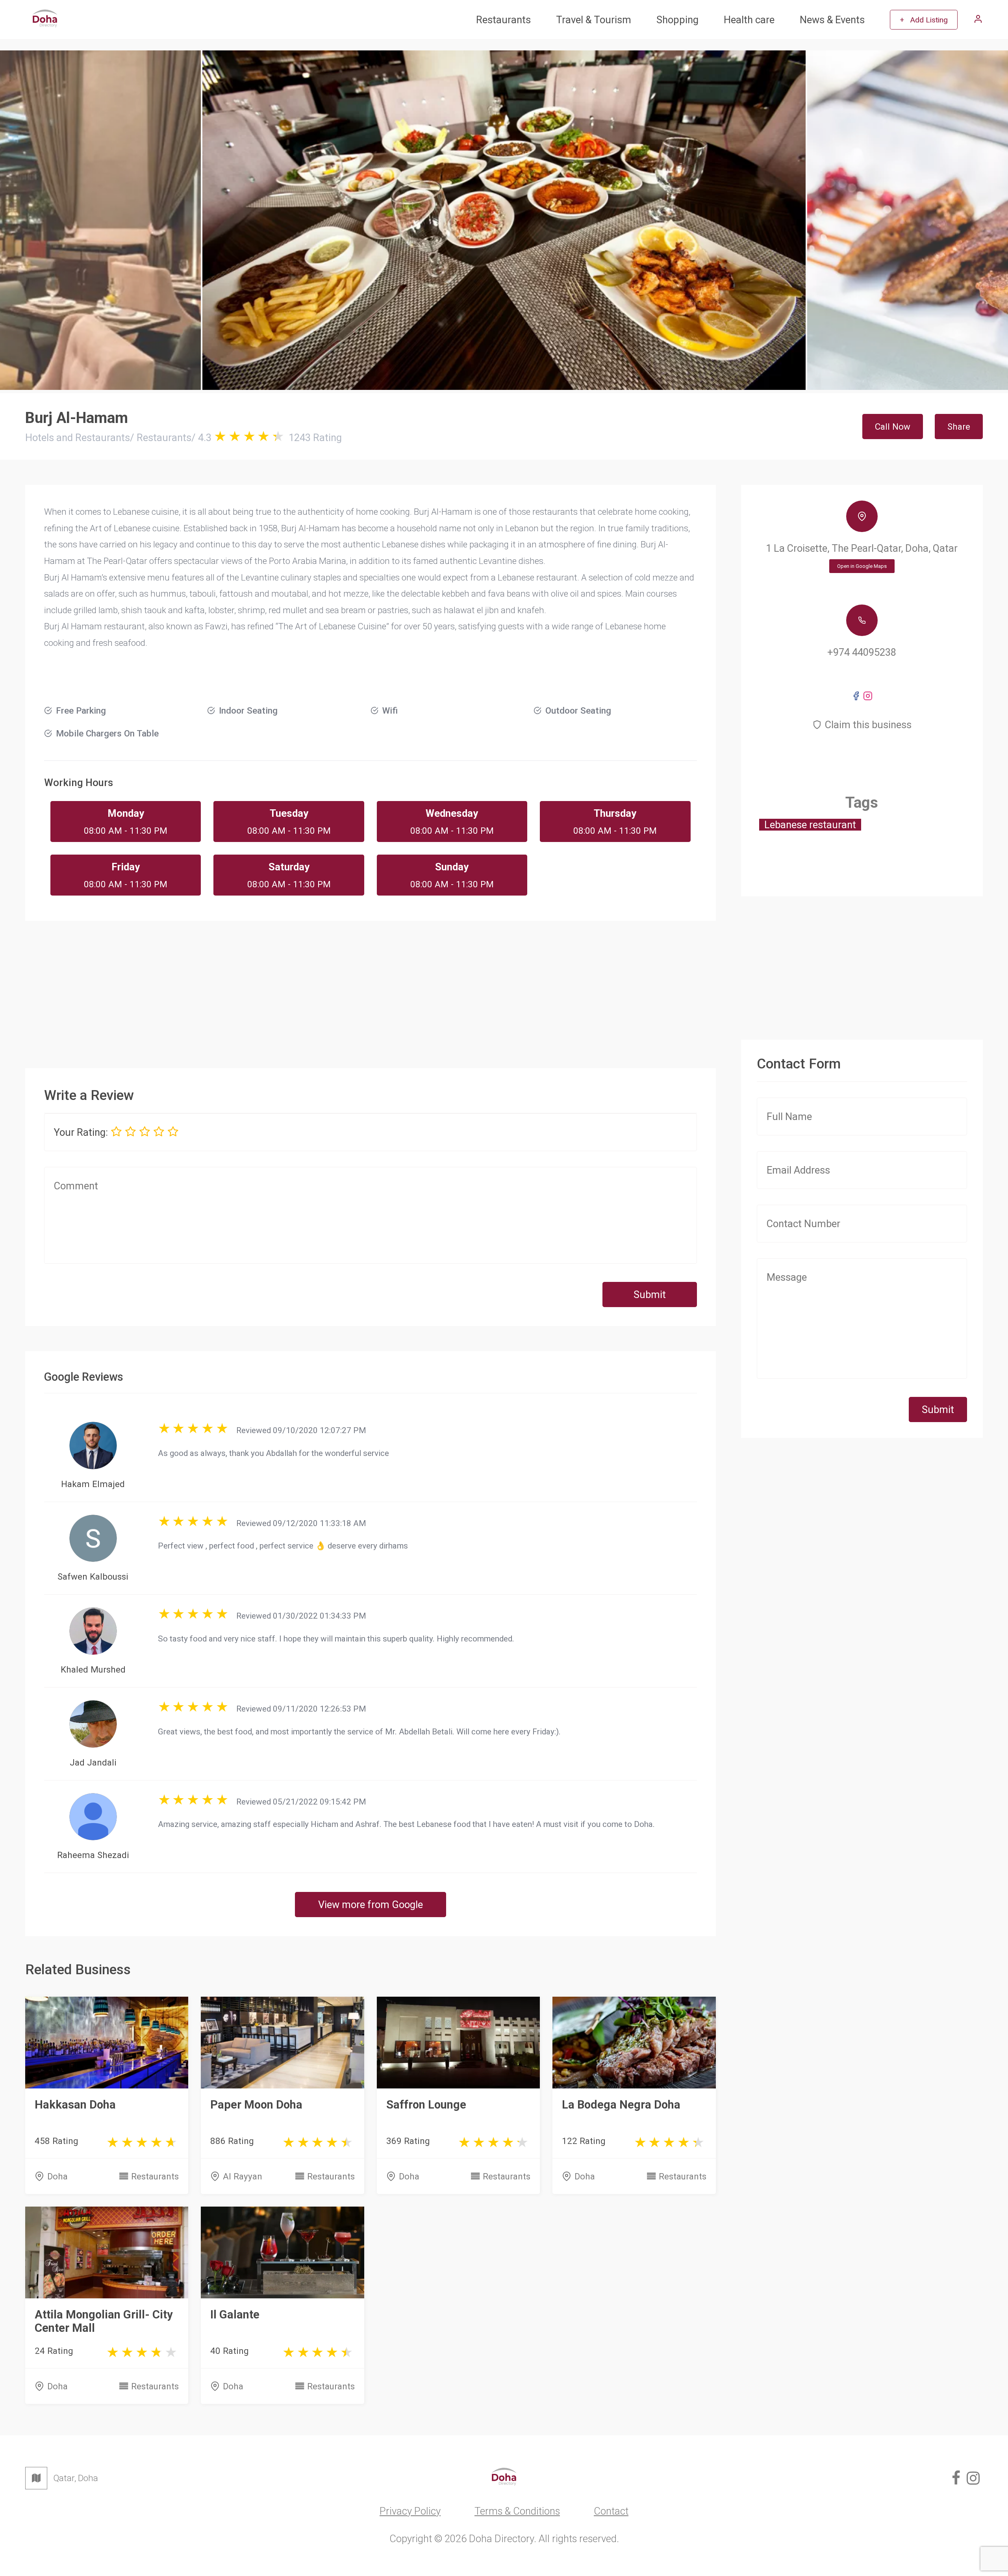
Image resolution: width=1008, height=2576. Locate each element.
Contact (611, 2511)
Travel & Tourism (594, 20)
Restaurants (503, 20)
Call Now (893, 427)
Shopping (677, 20)
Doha (57, 2176)
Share (959, 427)
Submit (650, 1294)
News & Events (832, 20)
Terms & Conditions (517, 2511)
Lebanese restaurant (810, 825)
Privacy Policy (410, 2511)
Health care (749, 20)
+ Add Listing (924, 20)
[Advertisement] (371, 988)
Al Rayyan (243, 2176)
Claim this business (868, 725)
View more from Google (371, 1905)
